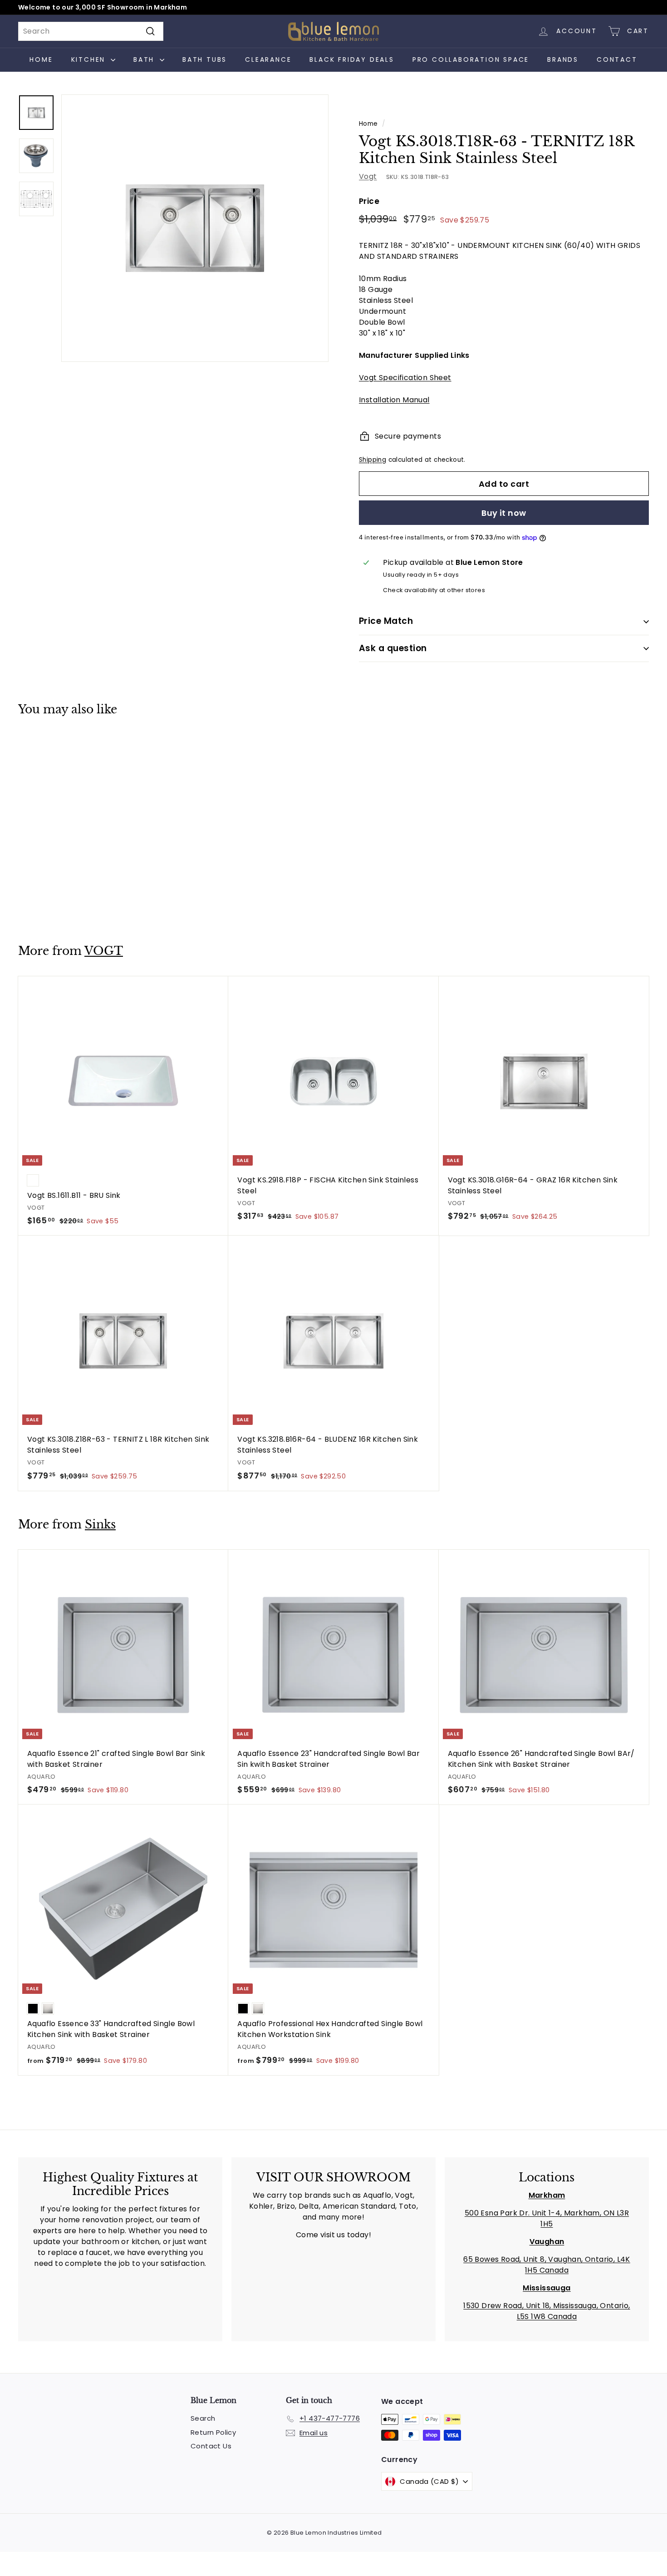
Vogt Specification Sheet (405, 378)
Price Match (386, 621)
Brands (563, 59)
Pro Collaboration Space (471, 59)
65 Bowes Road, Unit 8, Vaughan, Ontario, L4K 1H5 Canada (547, 2265)
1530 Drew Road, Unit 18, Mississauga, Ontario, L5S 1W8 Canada (547, 2311)
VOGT (104, 951)
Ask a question (393, 648)
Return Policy (213, 2432)
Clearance (268, 59)
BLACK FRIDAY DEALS (352, 59)
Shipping (373, 460)
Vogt (368, 176)
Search (203, 2418)
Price (369, 201)
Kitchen (90, 59)
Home (41, 59)
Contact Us (211, 2446)
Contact (617, 59)
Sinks (100, 1525)
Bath (145, 59)
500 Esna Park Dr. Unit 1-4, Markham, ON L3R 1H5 (547, 2218)
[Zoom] (195, 228)
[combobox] (91, 31)
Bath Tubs (205, 59)
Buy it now (504, 513)
